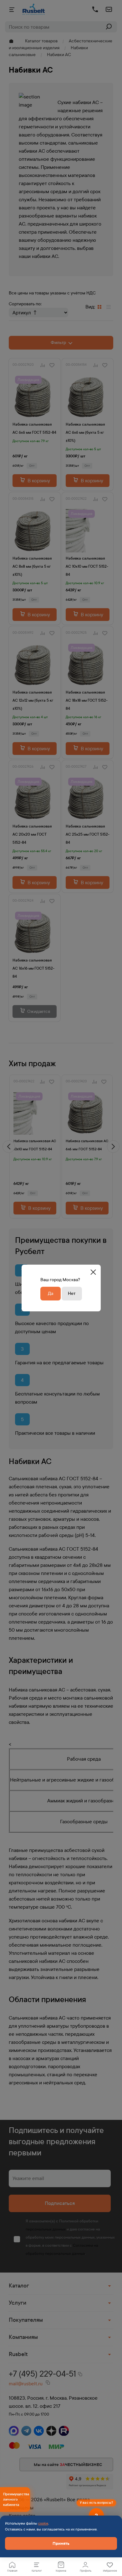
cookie (43, 2523)
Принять (61, 2543)
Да (51, 1293)
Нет (72, 1293)
